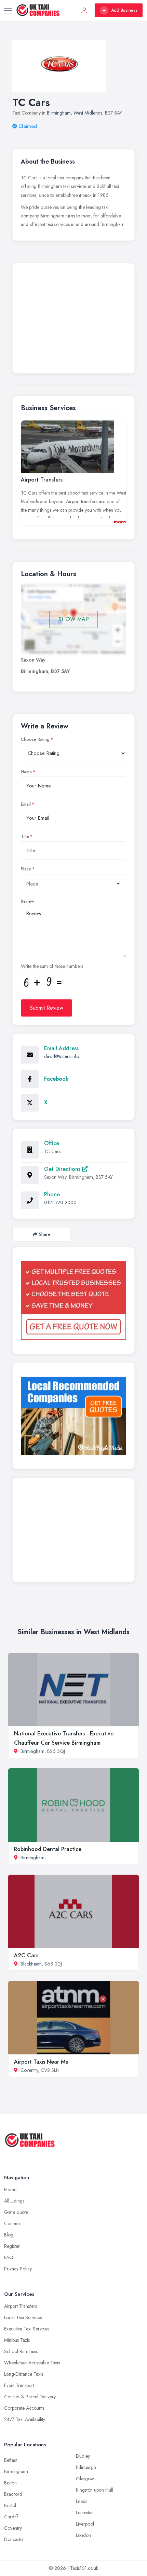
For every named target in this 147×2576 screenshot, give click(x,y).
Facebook (56, 1079)
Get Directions (63, 1169)
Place (26, 869)
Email (26, 804)
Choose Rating (35, 739)
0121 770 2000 (60, 1202)
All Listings (14, 2201)
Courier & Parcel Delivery (30, 2397)
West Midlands (88, 113)
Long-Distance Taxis (24, 2374)
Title (25, 836)
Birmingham (59, 113)
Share (45, 1234)
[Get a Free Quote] (73, 1301)
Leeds (82, 2501)
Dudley (83, 2456)
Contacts (13, 2223)
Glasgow (85, 2479)
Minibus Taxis (17, 2340)
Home (10, 2189)
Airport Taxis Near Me (41, 2062)
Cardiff (11, 2517)
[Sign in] (84, 10)
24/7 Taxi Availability (25, 2419)
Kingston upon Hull (95, 2490)
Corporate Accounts (24, 2408)
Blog (9, 2235)
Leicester (84, 2513)
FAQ (9, 2257)
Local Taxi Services (23, 2317)
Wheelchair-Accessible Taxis (32, 2363)
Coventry (29, 2070)
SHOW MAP (74, 619)
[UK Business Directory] (73, 1416)
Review (28, 901)
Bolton (10, 2483)
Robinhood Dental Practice (48, 1849)
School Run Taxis (21, 2351)
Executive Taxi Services (27, 2329)
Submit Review (46, 1008)
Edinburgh (86, 2467)
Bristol (10, 2505)
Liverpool (85, 2524)
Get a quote (16, 2212)
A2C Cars (26, 1955)
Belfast (10, 2460)
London (83, 2535)
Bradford (13, 2494)
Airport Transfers (21, 2306)
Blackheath (31, 1964)
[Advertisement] (73, 320)
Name (26, 772)
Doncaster (14, 2539)
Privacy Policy (18, 2269)
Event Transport (19, 2385)
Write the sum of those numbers (52, 966)
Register (12, 2246)
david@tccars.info (62, 1056)
